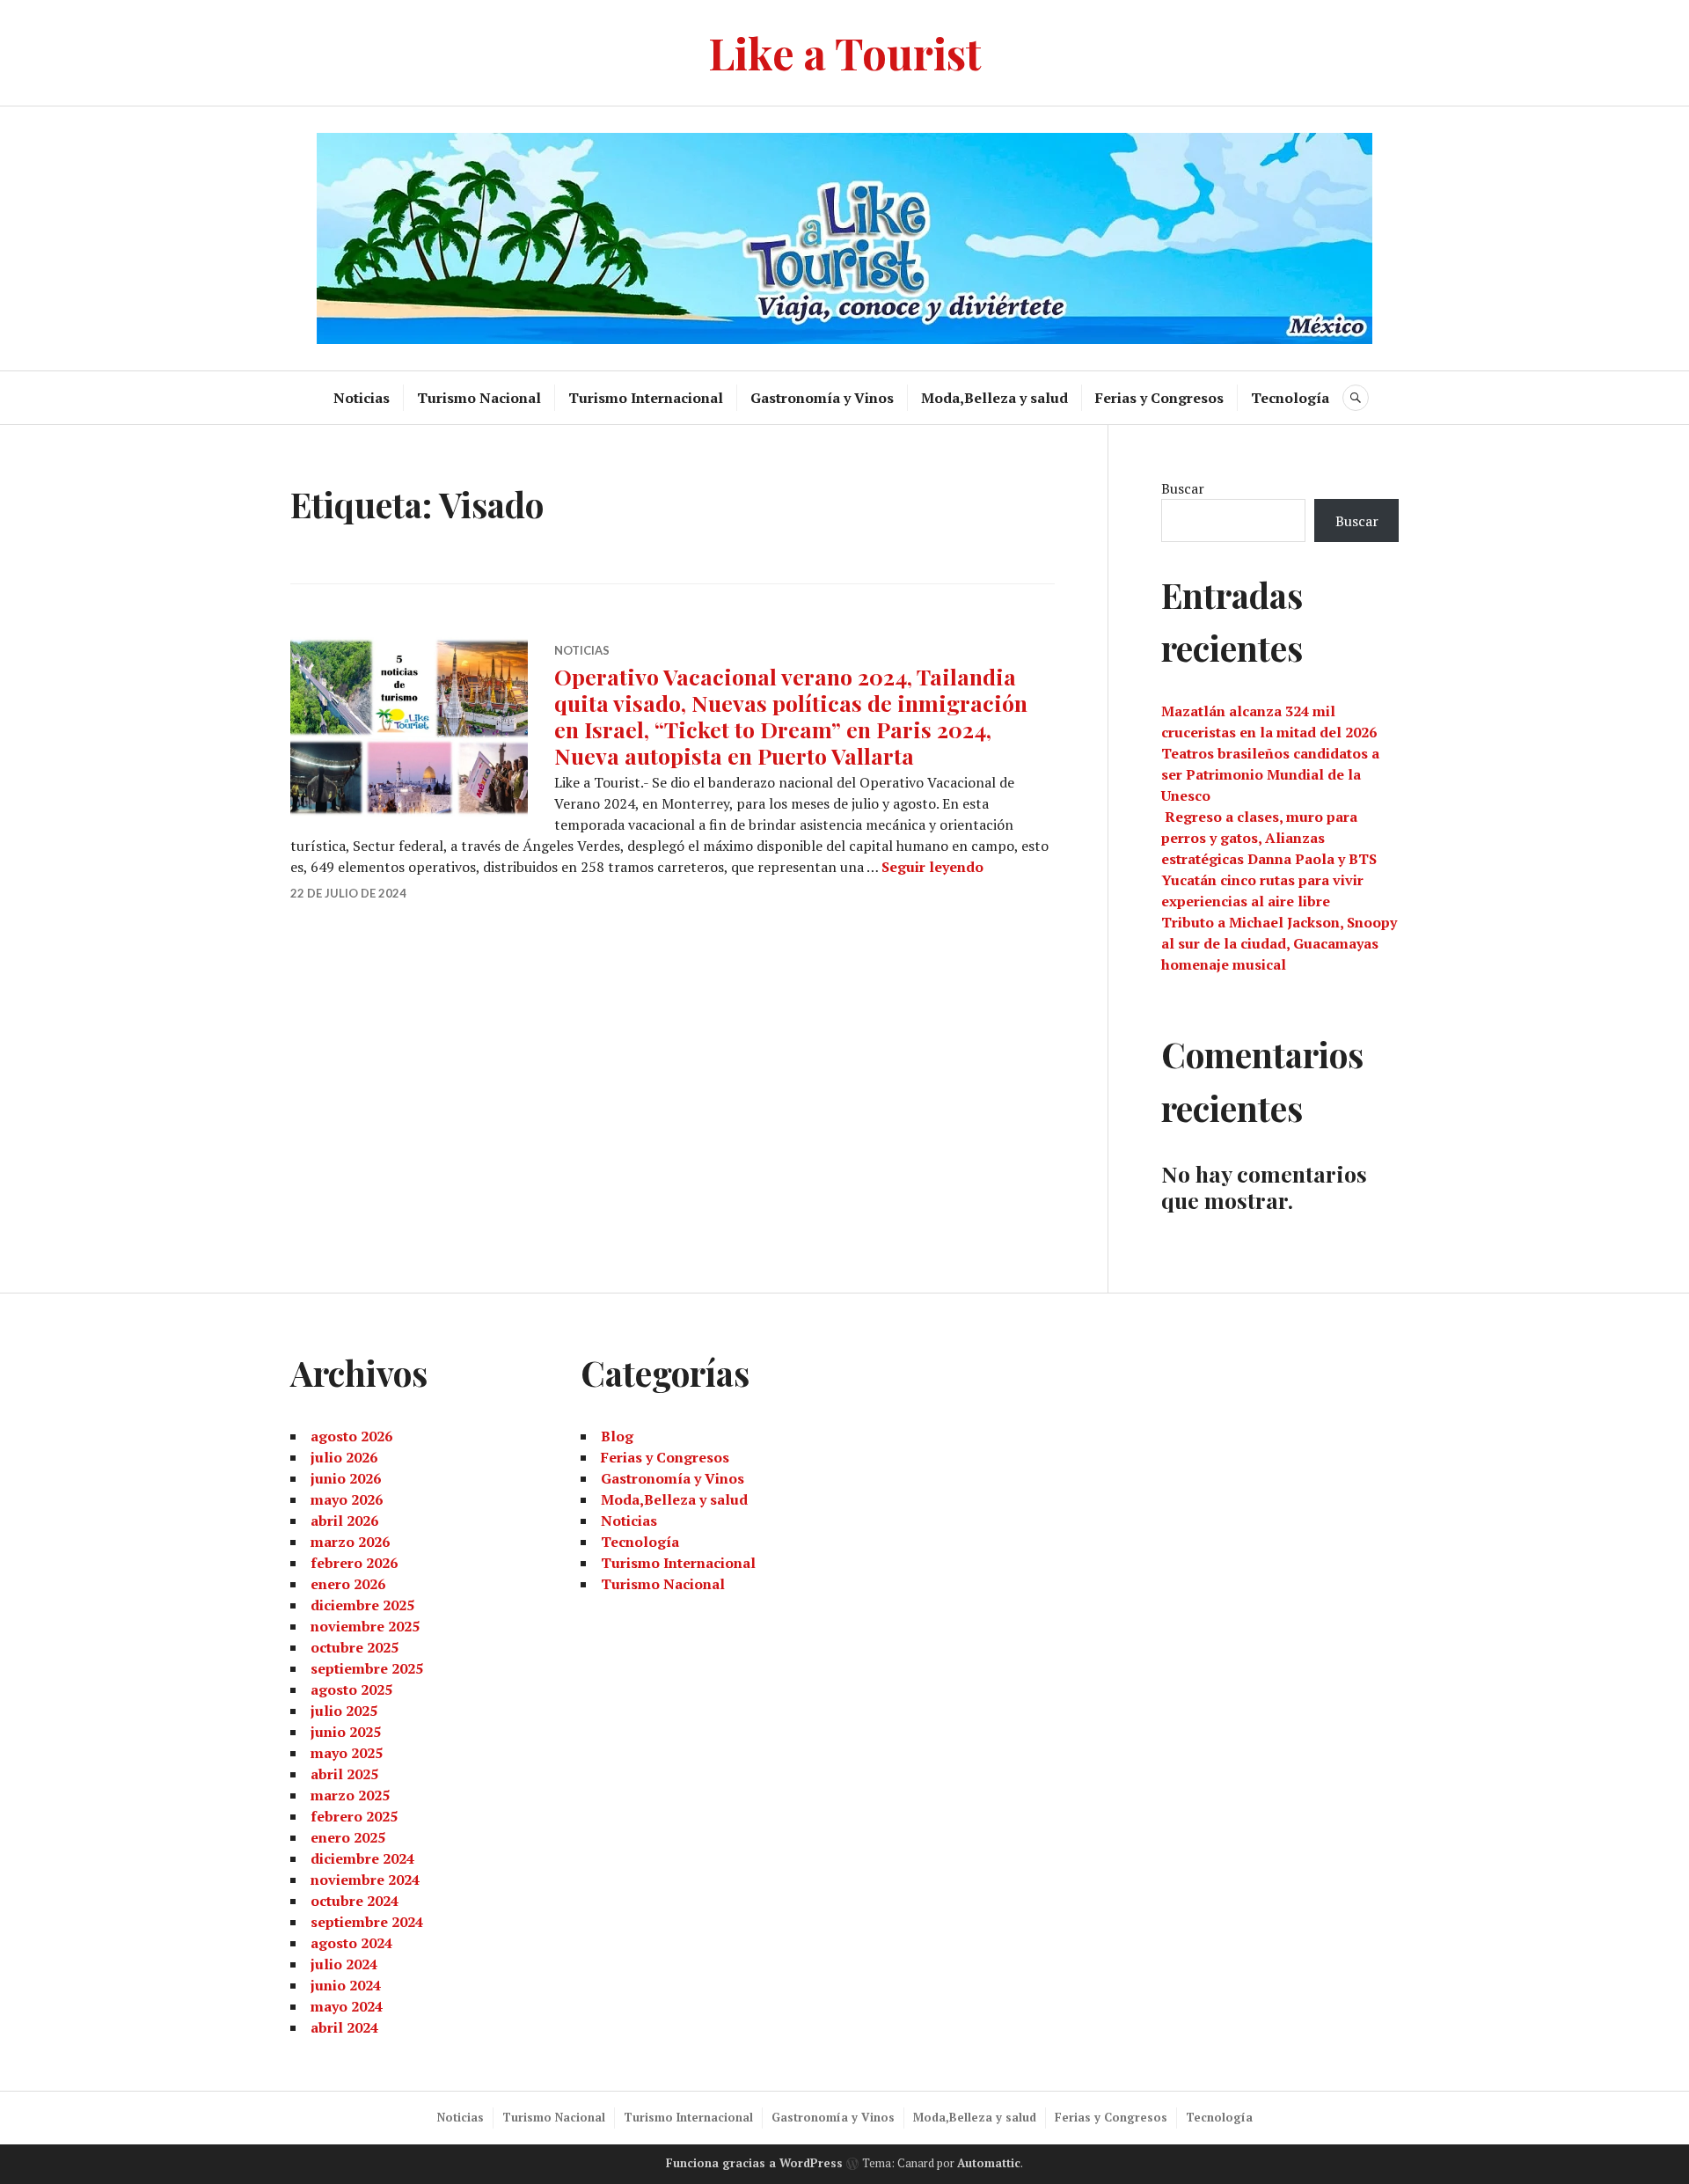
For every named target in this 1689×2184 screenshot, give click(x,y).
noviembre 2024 (365, 1880)
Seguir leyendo (932, 867)
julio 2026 (344, 1457)
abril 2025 (344, 1774)
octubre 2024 (355, 1901)
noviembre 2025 (365, 1626)
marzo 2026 (350, 1542)
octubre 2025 (355, 1647)
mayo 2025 (347, 1753)
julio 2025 (344, 1711)
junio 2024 (346, 1985)
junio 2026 (346, 1478)
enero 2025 (348, 1837)
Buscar (1183, 488)
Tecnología (1290, 398)
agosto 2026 (351, 1436)
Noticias (362, 398)
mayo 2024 (347, 2006)
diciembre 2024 (362, 1858)
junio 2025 (346, 1732)
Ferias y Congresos (1159, 398)
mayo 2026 (347, 1499)
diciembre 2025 (362, 1605)
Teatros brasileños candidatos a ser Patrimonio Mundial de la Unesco (1270, 774)
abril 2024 (344, 2027)
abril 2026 (344, 1521)
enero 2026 (348, 1584)
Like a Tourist (845, 52)
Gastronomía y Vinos (822, 398)
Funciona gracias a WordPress (754, 2163)
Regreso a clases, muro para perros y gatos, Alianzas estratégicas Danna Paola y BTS (1269, 838)
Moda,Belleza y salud (994, 398)
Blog (617, 1436)
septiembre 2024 (367, 1922)
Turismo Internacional (646, 398)
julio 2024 (344, 1964)
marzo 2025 (350, 1795)
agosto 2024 (351, 1943)
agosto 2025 (351, 1689)
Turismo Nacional (479, 398)
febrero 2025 (354, 1816)
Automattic (989, 2163)
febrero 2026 (354, 1563)
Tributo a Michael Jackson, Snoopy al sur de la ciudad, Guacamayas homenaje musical (1279, 943)
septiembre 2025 (367, 1668)
